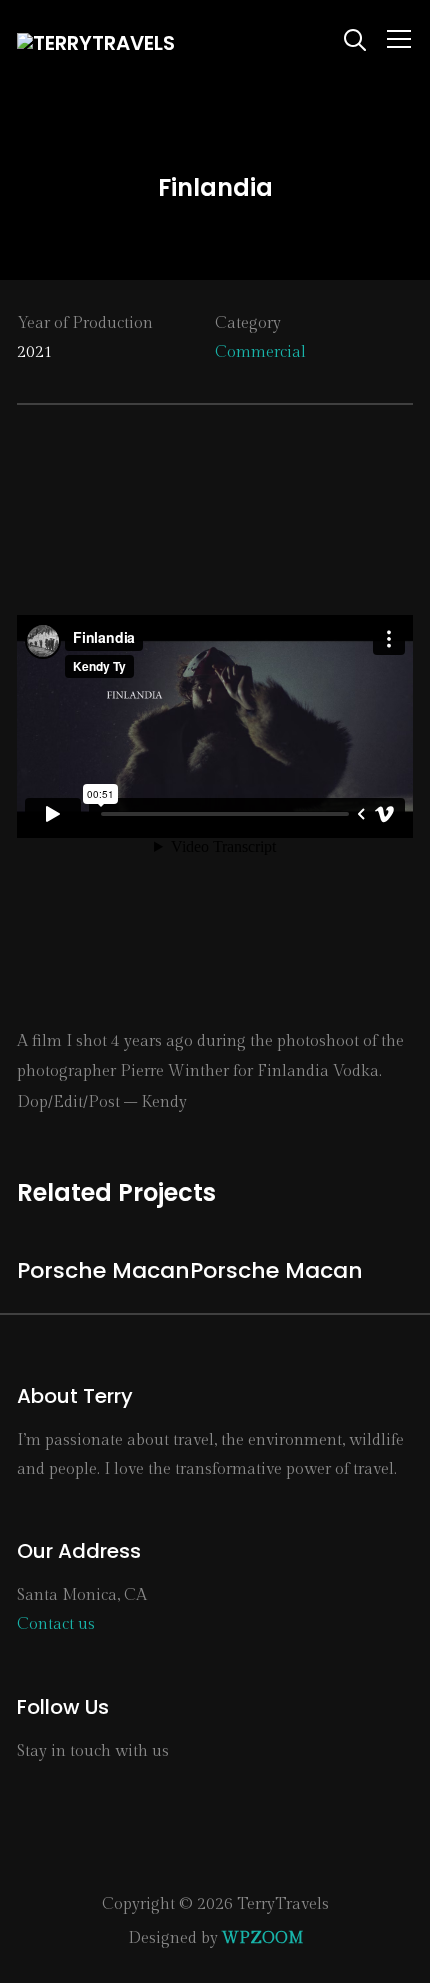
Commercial (260, 352)
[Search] (355, 38)
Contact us (56, 1624)
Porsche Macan (103, 1270)
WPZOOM (262, 1938)
